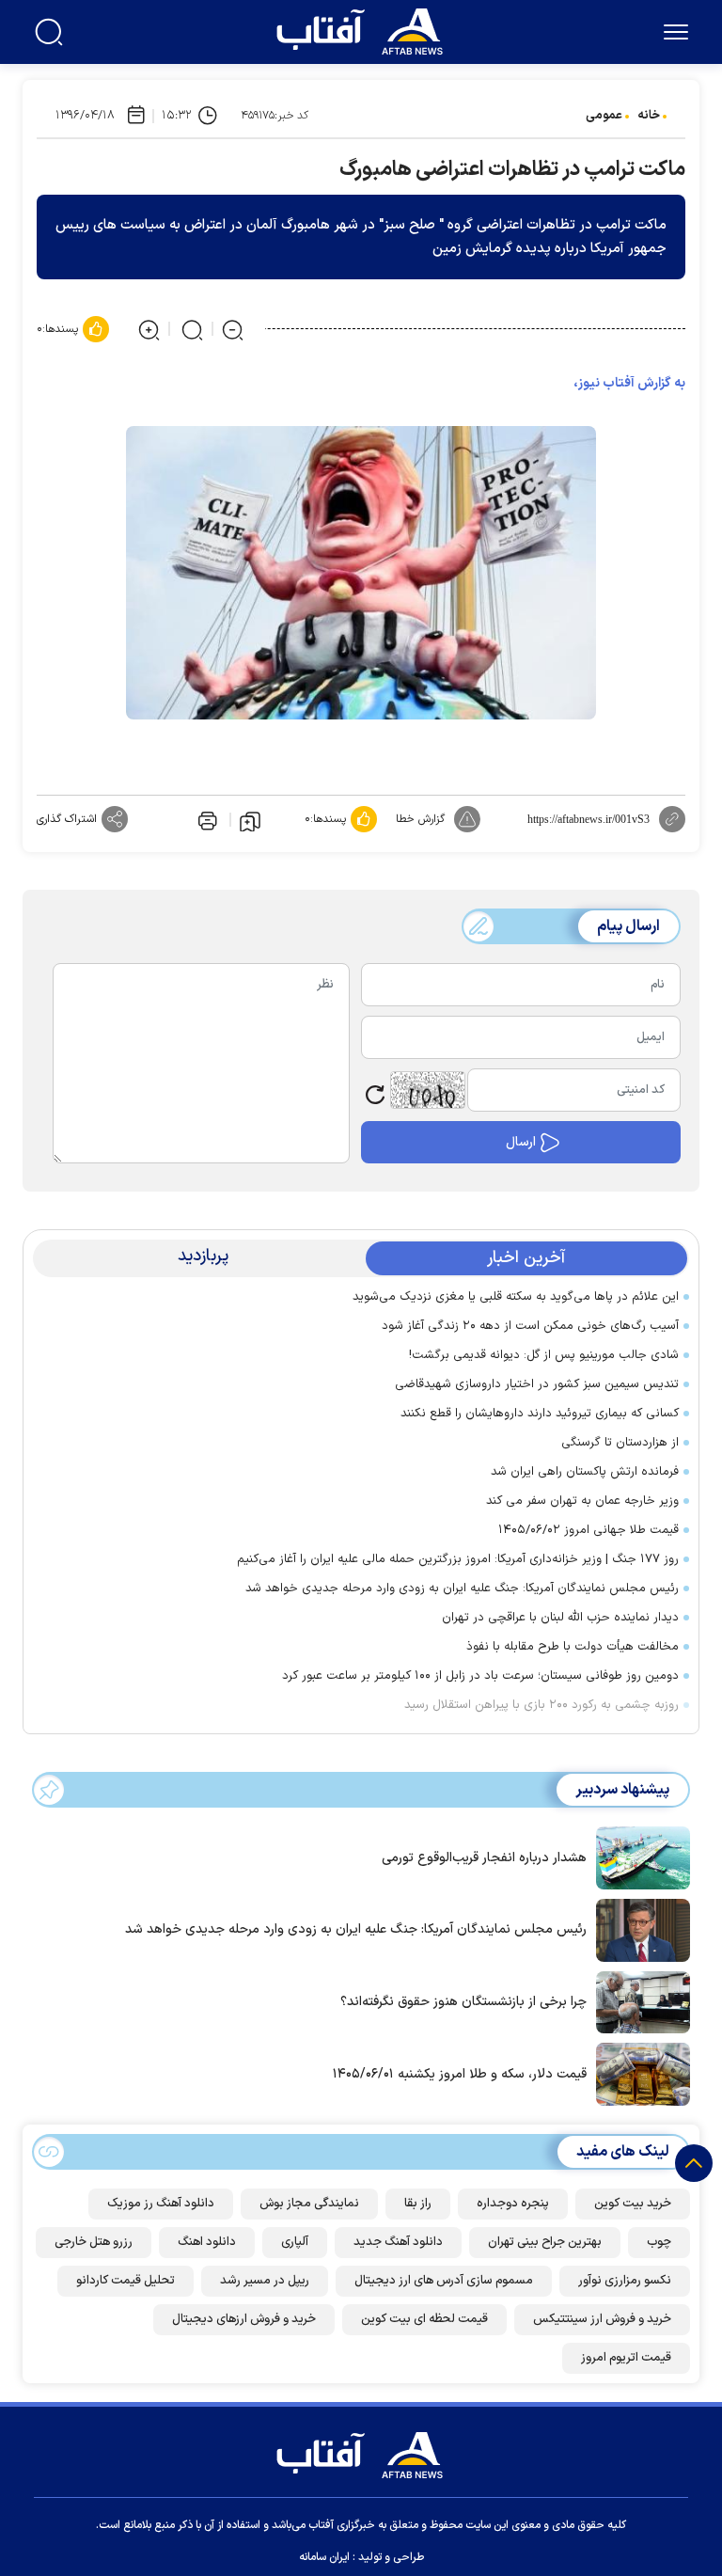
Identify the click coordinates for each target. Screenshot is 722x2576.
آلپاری (295, 2242)
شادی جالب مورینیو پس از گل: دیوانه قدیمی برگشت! (544, 1355)
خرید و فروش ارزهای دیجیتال (244, 2319)
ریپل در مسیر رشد (265, 2281)
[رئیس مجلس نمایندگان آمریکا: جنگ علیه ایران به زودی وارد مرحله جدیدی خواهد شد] (638, 1929)
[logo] (364, 29)
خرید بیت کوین (633, 2204)
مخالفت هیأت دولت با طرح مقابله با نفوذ (573, 1647)
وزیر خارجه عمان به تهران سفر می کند (582, 1501)
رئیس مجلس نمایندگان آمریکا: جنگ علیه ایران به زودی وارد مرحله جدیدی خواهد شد (462, 1588)
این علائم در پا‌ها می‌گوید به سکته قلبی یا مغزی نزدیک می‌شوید (516, 1297)
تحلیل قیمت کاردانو (126, 2281)
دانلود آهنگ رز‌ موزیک (161, 2204)
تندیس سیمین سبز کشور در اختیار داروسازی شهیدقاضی (537, 1384)
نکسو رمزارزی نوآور (625, 2281)
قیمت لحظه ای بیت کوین (424, 2319)
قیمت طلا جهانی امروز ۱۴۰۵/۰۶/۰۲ (589, 1530)
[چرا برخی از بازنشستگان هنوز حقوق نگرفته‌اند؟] (638, 2000)
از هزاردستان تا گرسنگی (620, 1443)
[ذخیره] (250, 820)
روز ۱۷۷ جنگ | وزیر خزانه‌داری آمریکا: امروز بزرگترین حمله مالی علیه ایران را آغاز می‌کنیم (458, 1559)
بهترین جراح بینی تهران (545, 2242)
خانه (649, 116)
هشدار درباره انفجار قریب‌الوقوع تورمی (484, 1858)
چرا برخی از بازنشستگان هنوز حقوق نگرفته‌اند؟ (463, 2002)
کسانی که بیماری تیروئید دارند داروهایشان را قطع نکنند (540, 1414)
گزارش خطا (420, 819)
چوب (659, 2242)
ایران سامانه (324, 2557)
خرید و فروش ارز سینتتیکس (602, 2319)
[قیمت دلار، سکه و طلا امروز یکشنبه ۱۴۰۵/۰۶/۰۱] (638, 2073)
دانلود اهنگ (207, 2242)
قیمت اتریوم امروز (626, 2358)
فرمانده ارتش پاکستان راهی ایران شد (585, 1472)
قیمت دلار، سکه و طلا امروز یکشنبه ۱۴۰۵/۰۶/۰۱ (460, 2074)
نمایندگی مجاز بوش (309, 2204)
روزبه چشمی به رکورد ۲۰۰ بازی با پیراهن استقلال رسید (541, 1705)
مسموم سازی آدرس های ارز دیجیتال (444, 2281)
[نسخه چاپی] (206, 819)
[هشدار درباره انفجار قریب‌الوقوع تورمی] (638, 1857)
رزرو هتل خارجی (94, 2242)
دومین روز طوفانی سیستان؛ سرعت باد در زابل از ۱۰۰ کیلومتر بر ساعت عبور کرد (480, 1676)
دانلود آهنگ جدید (398, 2242)
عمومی (604, 116)
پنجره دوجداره (513, 2204)
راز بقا (418, 2204)
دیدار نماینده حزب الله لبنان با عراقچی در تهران (560, 1618)
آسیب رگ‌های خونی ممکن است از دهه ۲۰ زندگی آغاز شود (530, 1326)
